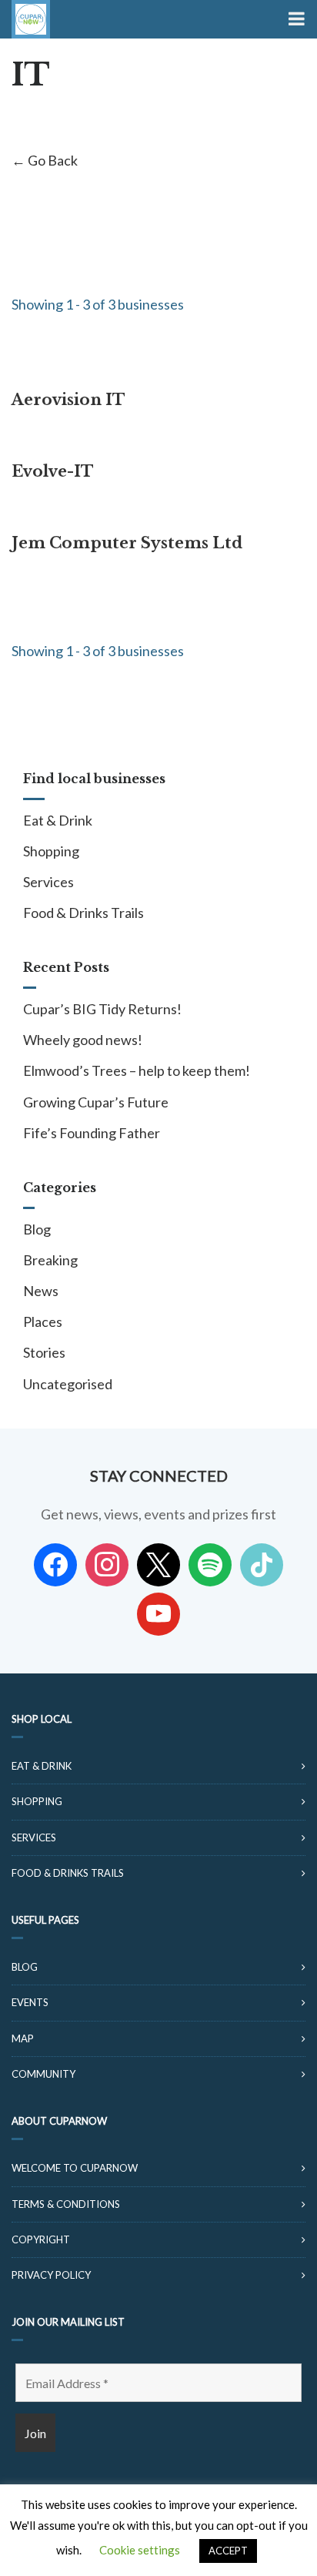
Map (23, 2038)
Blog (37, 1229)
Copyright (41, 2239)
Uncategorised (68, 1384)
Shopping (51, 851)
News (41, 1291)
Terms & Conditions (66, 2204)
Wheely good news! (83, 1040)
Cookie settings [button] (140, 2550)
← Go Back (45, 160)
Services (48, 882)
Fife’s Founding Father (92, 1133)
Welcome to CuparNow (75, 2168)
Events (30, 2002)
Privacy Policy (51, 2275)
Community (43, 2074)
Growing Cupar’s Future (96, 1102)
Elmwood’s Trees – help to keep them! (137, 1070)
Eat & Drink (58, 820)
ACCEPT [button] (228, 2551)
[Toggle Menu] (295, 19)
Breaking (50, 1260)
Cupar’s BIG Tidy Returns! (102, 1009)
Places (43, 1321)
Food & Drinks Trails (83, 913)
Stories (44, 1352)
